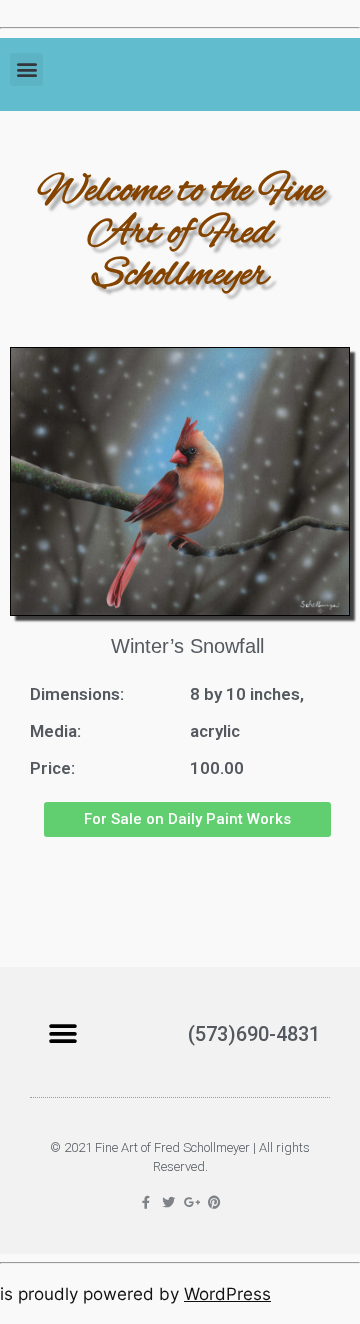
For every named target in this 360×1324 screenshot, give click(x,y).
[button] (26, 69)
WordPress (227, 1294)
